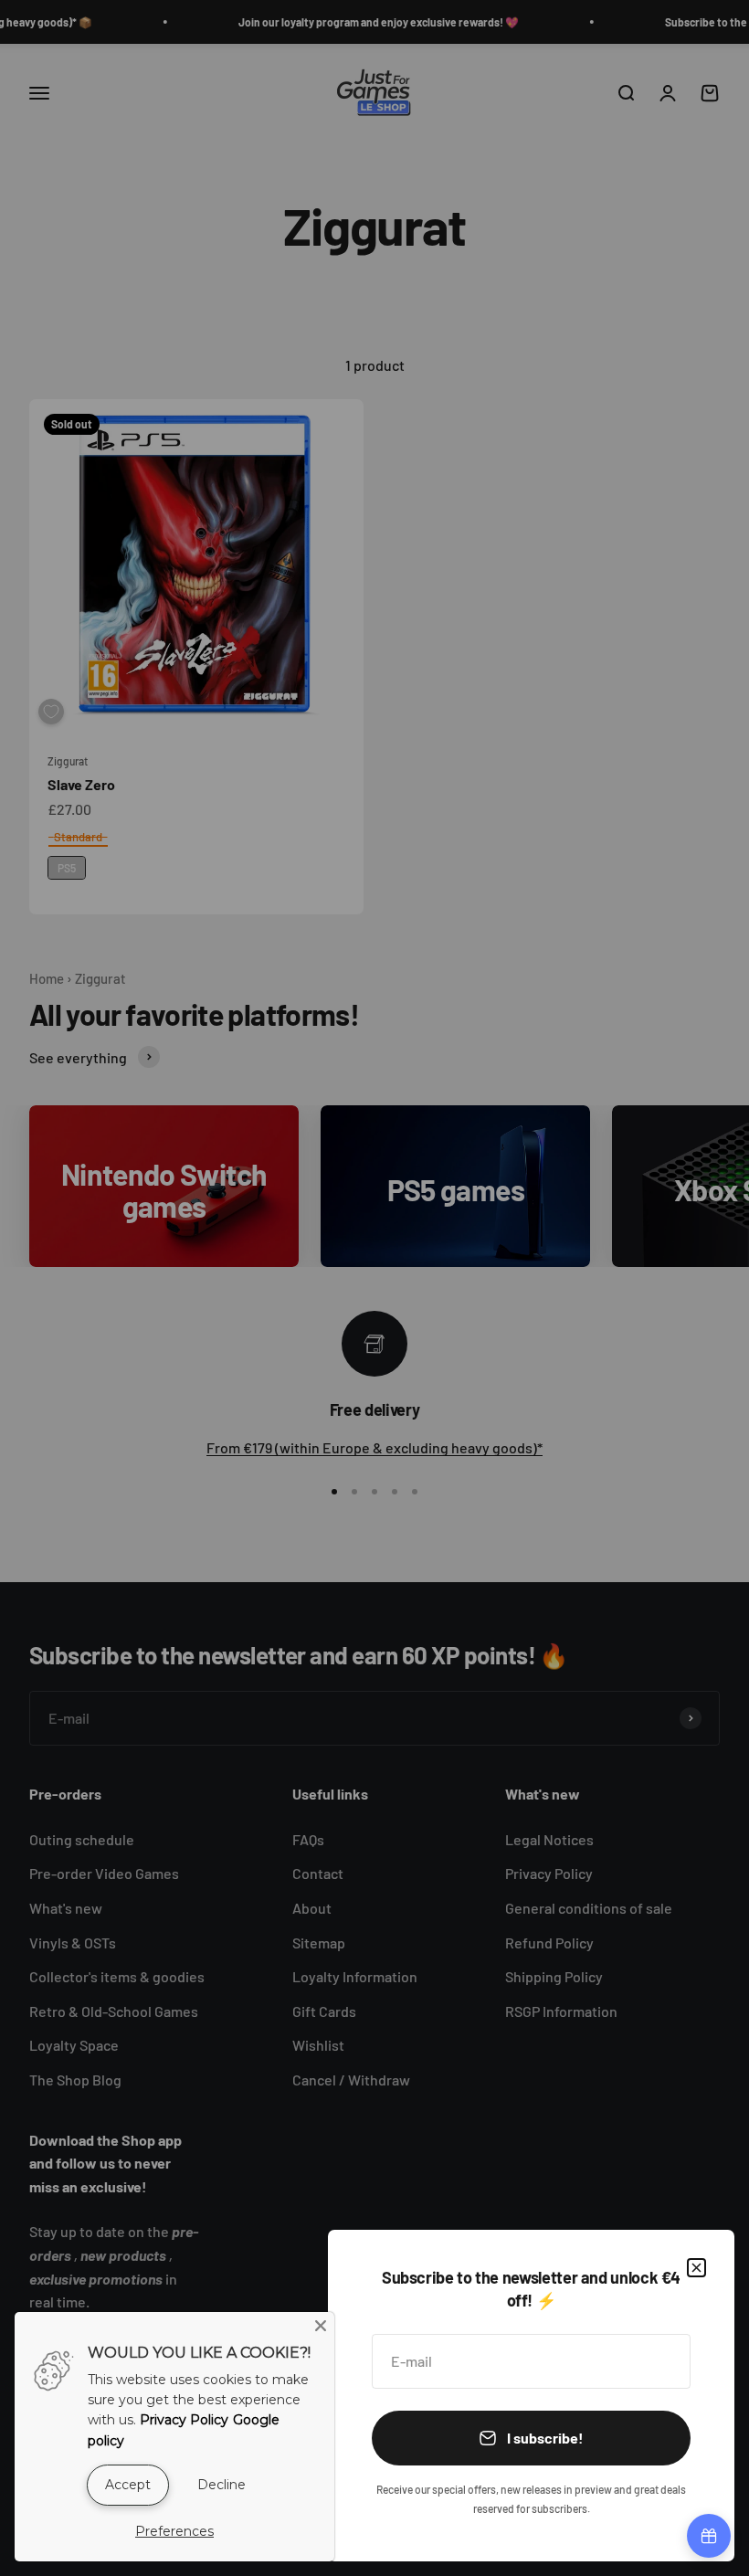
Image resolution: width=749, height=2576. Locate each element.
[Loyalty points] (709, 2536)
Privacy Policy (184, 2420)
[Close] (696, 2268)
